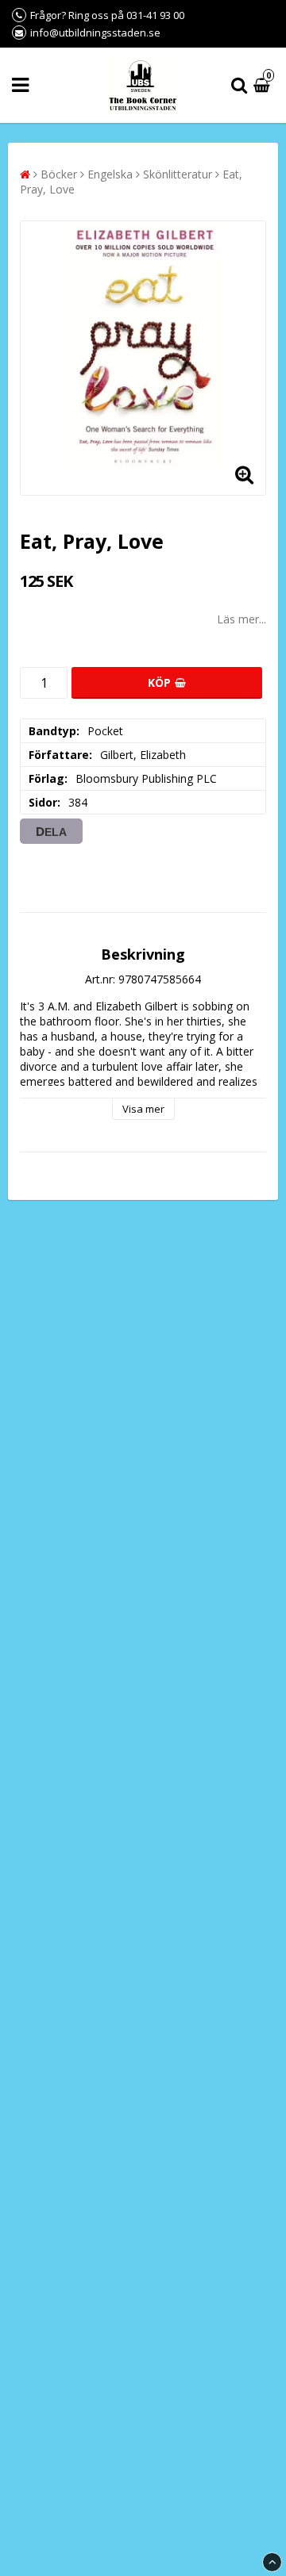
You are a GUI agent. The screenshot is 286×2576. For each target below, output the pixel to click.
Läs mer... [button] (242, 619)
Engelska (110, 174)
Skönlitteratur (178, 174)
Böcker (59, 174)
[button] (264, 85)
